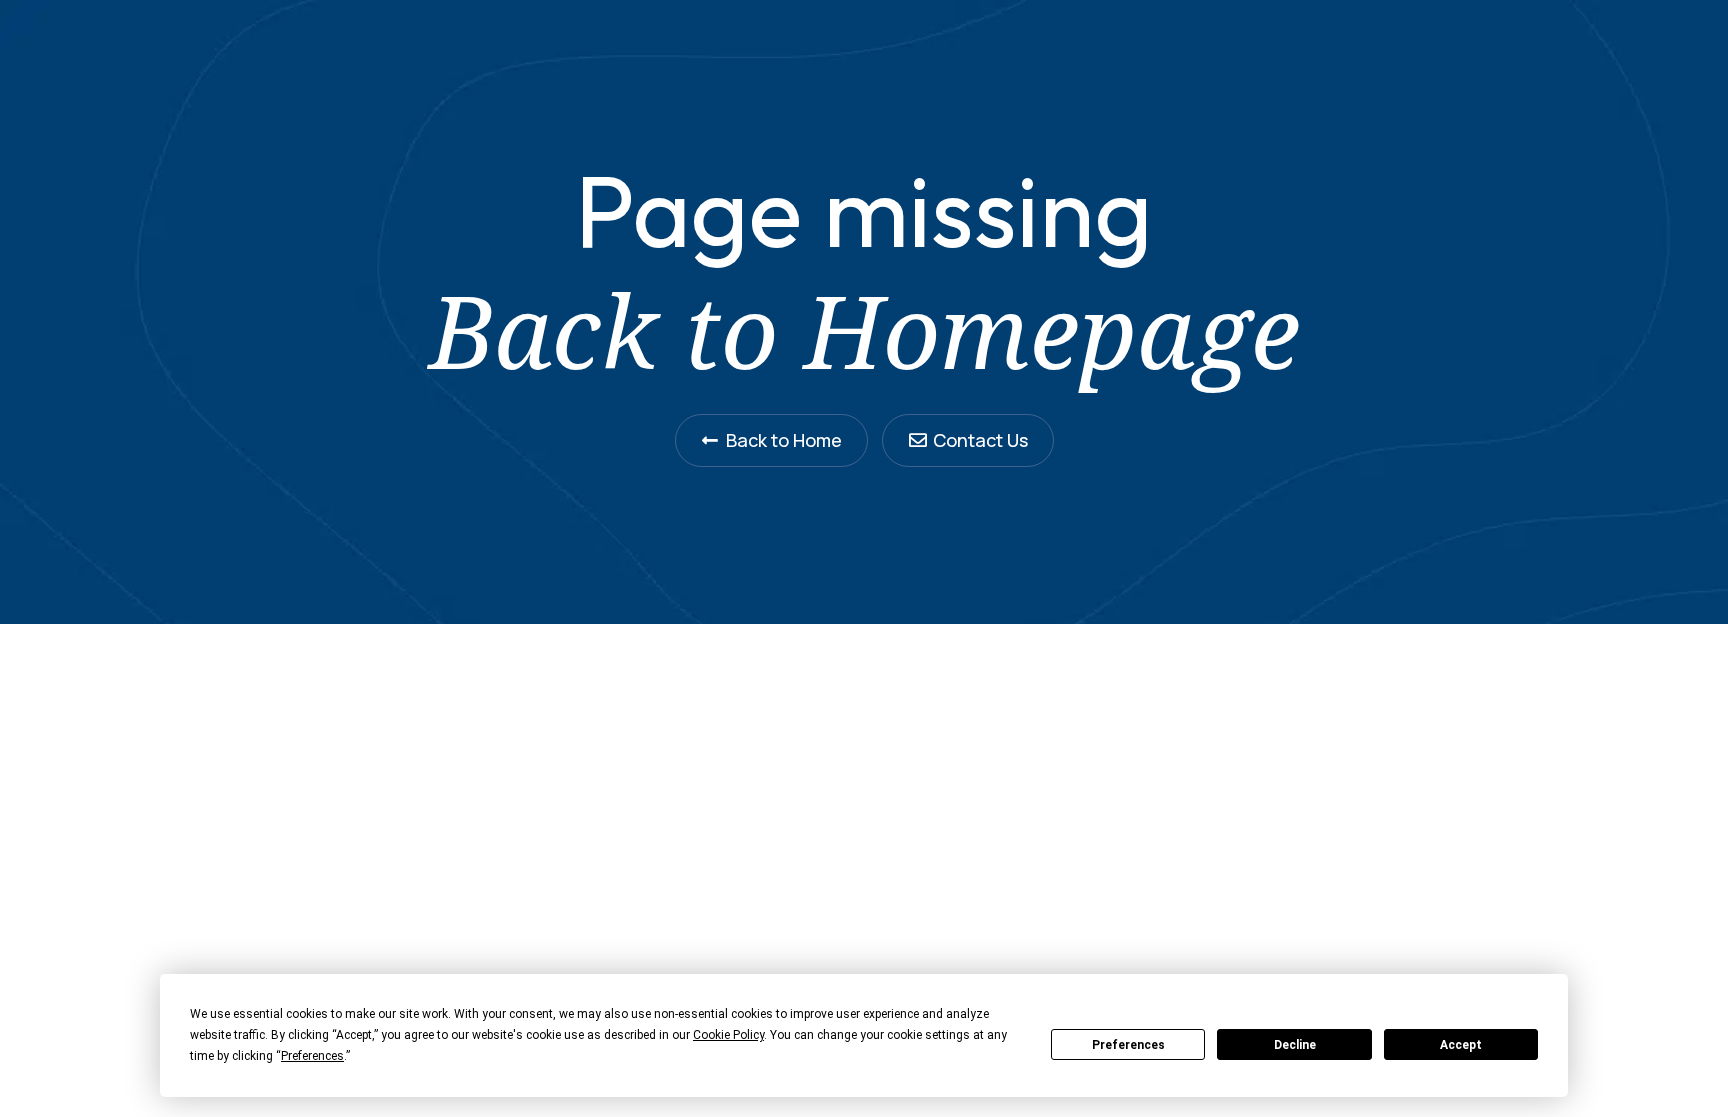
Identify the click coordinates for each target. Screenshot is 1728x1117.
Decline (1295, 1045)
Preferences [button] (312, 1056)
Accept (1461, 1045)
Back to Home (784, 440)
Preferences (1128, 1045)
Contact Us (980, 440)
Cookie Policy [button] (728, 1035)
